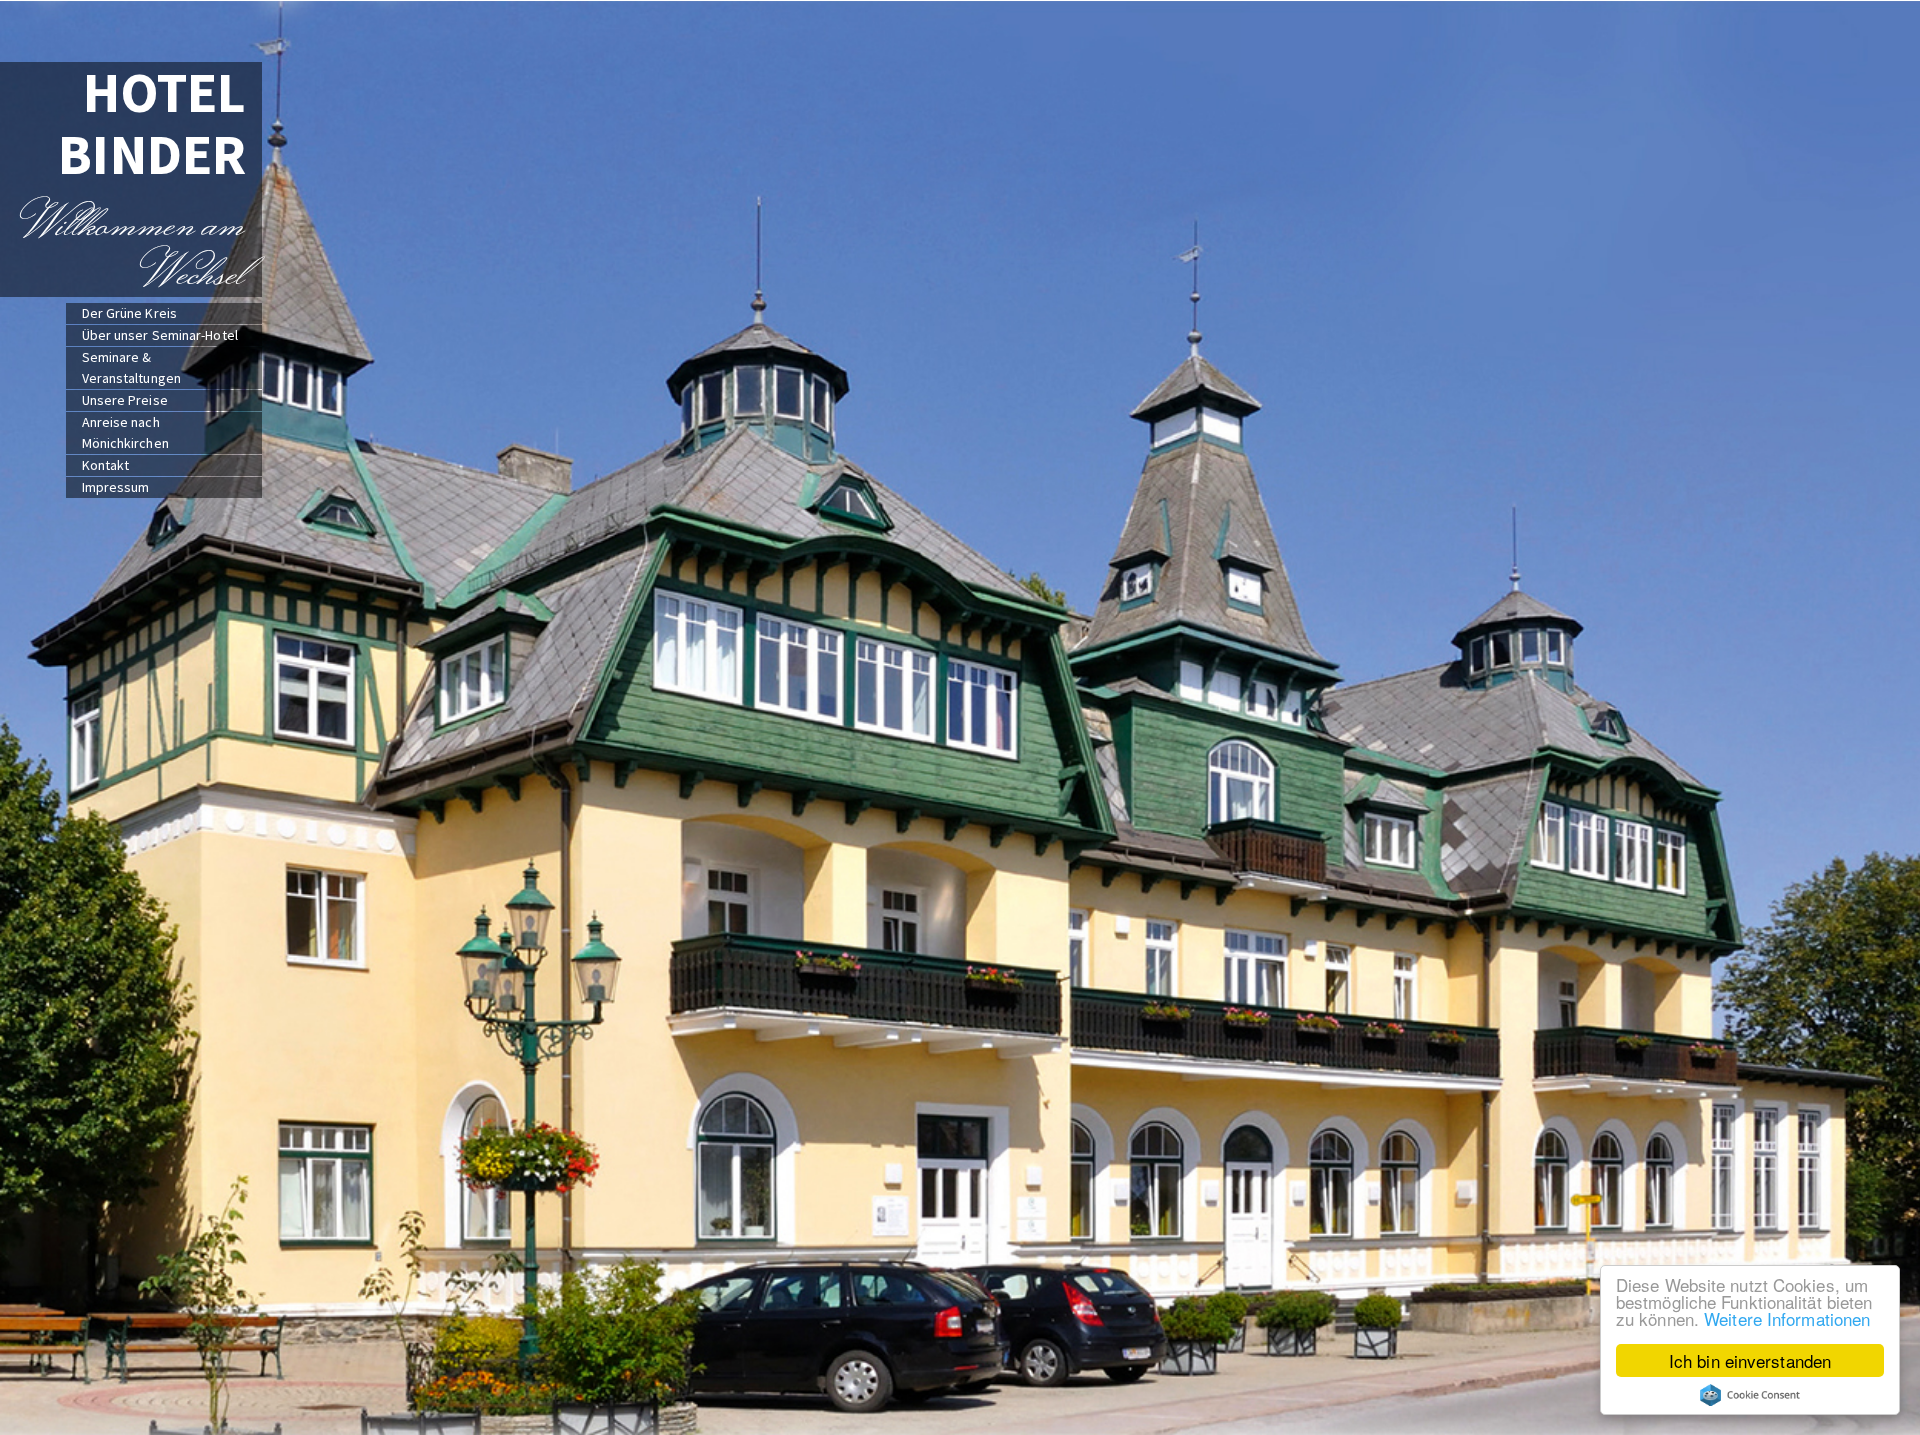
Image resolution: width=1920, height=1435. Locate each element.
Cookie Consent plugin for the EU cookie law (1750, 1395)
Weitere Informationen (1787, 1318)
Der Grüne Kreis (130, 313)
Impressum (116, 487)
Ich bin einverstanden (1750, 1360)
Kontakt (106, 465)
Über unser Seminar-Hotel (160, 335)
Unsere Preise (125, 400)
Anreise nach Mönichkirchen (125, 432)
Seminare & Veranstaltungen (132, 367)
